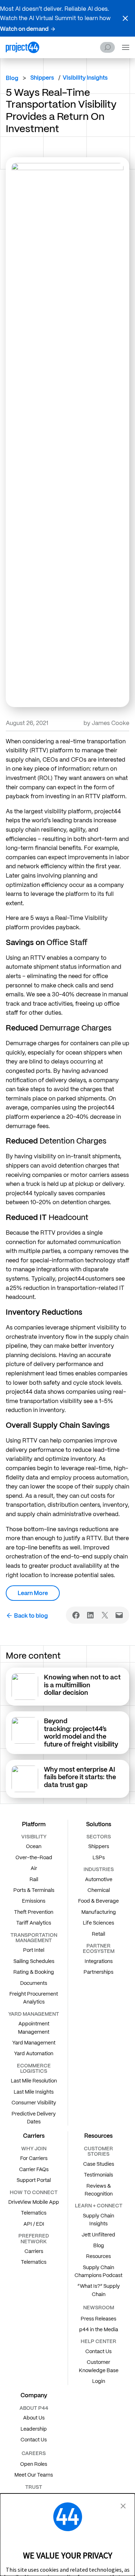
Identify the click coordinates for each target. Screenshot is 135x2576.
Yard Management (34, 2043)
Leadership (34, 2429)
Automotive (99, 1879)
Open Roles (34, 2464)
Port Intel (34, 1950)
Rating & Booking (34, 1972)
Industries (99, 1869)
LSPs (99, 1857)
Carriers (34, 2251)
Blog (12, 78)
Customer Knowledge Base (99, 2366)
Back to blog (31, 1616)
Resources (98, 2256)
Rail (34, 1879)
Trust (34, 2487)
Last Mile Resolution (34, 2081)
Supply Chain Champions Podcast (98, 2271)
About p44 (34, 2408)
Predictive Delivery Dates (34, 2118)
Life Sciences (98, 1923)
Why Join (34, 2149)
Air (34, 1868)
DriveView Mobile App (34, 2202)
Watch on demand (24, 29)
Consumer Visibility (34, 2103)
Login (99, 2381)
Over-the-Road (34, 1857)
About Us (34, 2418)
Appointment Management (34, 2028)
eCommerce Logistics (34, 2068)
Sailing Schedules (34, 1961)
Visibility (34, 1837)
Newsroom (99, 2308)
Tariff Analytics (34, 1923)
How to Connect (34, 2192)
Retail (98, 1934)
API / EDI (34, 2224)
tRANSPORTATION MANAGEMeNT (34, 1938)
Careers (34, 2453)
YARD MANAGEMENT (34, 2014)
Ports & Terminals (34, 1890)
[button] (125, 18)
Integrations (99, 1961)
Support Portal (34, 2180)
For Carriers (34, 2158)
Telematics (34, 2213)
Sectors (99, 1837)
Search (107, 47)
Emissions (34, 1901)
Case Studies (99, 2164)
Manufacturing (99, 1912)
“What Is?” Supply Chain (99, 2290)
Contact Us (98, 2351)
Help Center (98, 2341)
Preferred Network (34, 2238)
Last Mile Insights (34, 2092)
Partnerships (98, 1972)
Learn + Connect (99, 2206)
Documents (34, 1983)
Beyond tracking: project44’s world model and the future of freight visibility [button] (82, 1733)
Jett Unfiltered (98, 2235)
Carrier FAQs (34, 2169)
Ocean (34, 1846)
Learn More (33, 1593)
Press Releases (98, 2319)
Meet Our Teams (34, 2475)
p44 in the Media (99, 2329)
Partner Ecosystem (99, 1948)
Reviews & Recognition (99, 2190)
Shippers (99, 1846)
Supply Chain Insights (98, 2220)
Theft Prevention (34, 1912)
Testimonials (98, 2175)
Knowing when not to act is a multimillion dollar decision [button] (82, 1685)
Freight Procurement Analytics (34, 1998)
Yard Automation (34, 2053)
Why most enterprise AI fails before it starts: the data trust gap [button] (80, 1777)
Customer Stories (98, 2151)
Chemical (99, 1890)
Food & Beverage (98, 1901)
